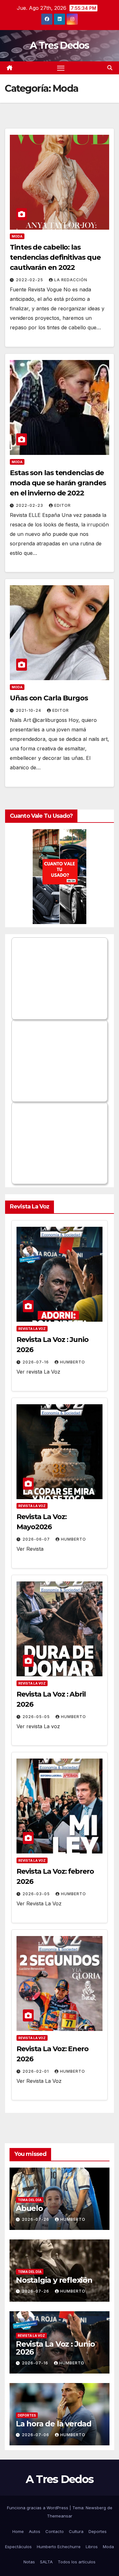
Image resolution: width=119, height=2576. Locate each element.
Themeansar (60, 2516)
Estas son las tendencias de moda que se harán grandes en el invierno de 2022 (58, 483)
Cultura (76, 2531)
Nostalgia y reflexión (54, 2280)
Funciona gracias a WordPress (38, 2508)
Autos (35, 2531)
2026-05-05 (37, 1717)
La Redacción (71, 280)
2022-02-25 (30, 280)
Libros (92, 2547)
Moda (17, 236)
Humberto (73, 1362)
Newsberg (96, 2508)
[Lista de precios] (60, 877)
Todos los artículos (77, 2562)
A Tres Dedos (60, 45)
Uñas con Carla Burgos (49, 698)
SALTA (46, 2562)
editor (63, 505)
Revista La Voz (32, 1329)
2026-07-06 (36, 2435)
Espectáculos (18, 2547)
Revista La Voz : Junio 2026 (55, 2348)
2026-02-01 (36, 2071)
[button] (110, 68)
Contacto (55, 2531)
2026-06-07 (37, 1539)
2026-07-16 (36, 1362)
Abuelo (29, 2208)
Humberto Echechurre (59, 2547)
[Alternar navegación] (61, 68)
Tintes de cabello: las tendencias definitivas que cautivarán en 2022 (55, 257)
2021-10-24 (29, 710)
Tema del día (30, 2200)
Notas (29, 2562)
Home (18, 2531)
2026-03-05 (37, 1894)
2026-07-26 (36, 2219)
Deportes (27, 2415)
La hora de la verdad (54, 2424)
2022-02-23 (30, 505)
